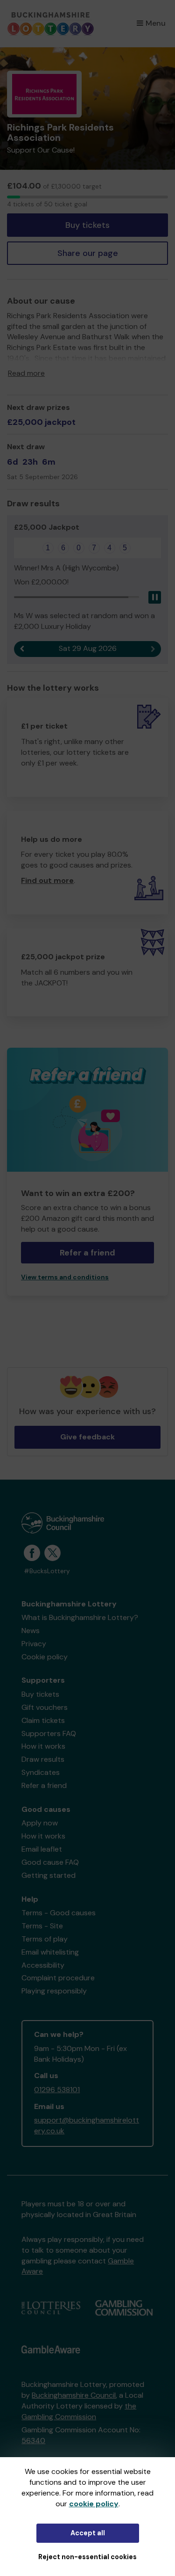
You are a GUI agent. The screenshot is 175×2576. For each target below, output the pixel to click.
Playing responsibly (54, 1991)
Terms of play (45, 1939)
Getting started (49, 1875)
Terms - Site (42, 1926)
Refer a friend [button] (87, 1253)
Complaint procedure (58, 1978)
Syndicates (41, 1772)
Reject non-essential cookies (87, 2557)
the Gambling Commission (79, 2411)
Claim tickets (43, 1720)
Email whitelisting (50, 1952)
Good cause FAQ (50, 1862)
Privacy (34, 1644)
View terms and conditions (65, 1277)
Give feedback (87, 1437)
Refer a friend (44, 1785)
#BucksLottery (47, 1571)
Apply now (40, 1823)
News (31, 1631)
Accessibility (43, 1965)
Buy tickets (87, 225)
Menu (156, 23)
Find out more (47, 880)
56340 (33, 2441)
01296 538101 (57, 2090)
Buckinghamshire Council (74, 2395)
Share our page (88, 253)
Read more (26, 373)
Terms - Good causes (59, 1913)
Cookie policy (45, 1657)
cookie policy (94, 2504)
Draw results (43, 1759)
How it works (43, 1746)
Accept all (88, 2533)
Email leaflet (42, 1849)
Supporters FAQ (49, 1733)
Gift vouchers (45, 1707)
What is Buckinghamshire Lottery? (80, 1617)
